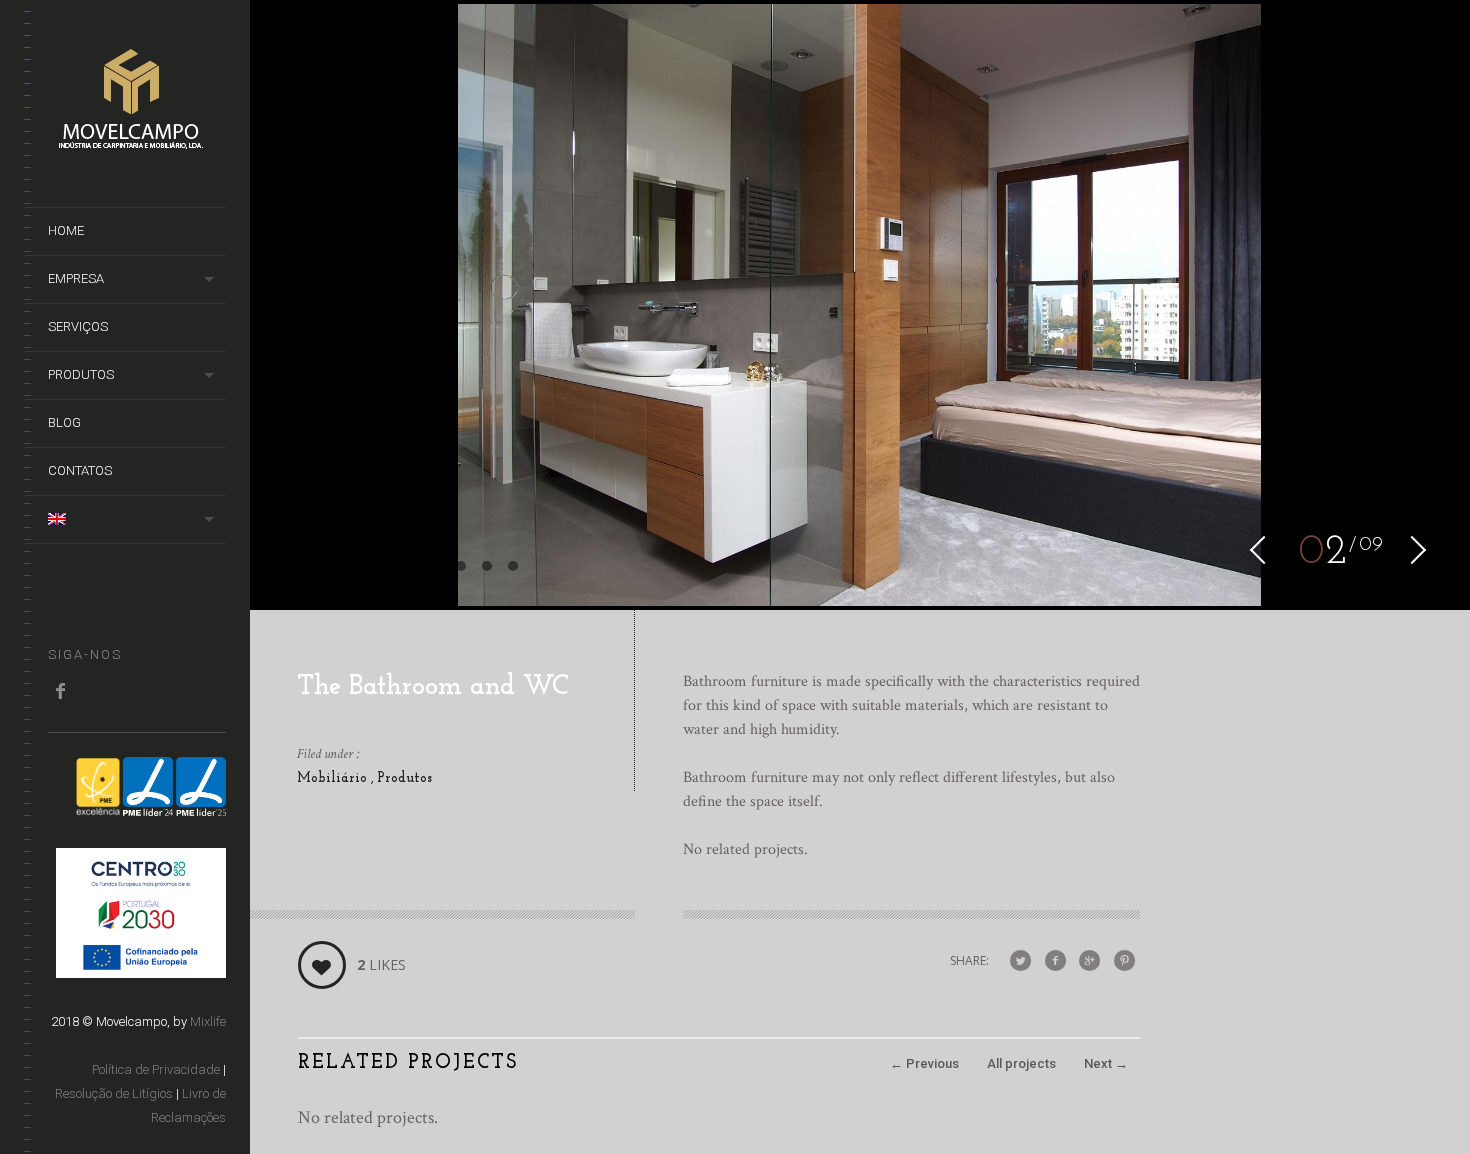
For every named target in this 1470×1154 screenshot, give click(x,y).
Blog (64, 422)
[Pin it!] (1124, 961)
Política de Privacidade (156, 1069)
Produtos (404, 778)
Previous (924, 1063)
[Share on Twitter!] (1020, 961)
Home (66, 230)
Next (1106, 1063)
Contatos (80, 470)
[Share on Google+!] (1089, 961)
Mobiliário (334, 778)
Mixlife (208, 1021)
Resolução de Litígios (114, 1093)
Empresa (76, 278)
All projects (1021, 1063)
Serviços (78, 326)
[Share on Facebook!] (1055, 961)
